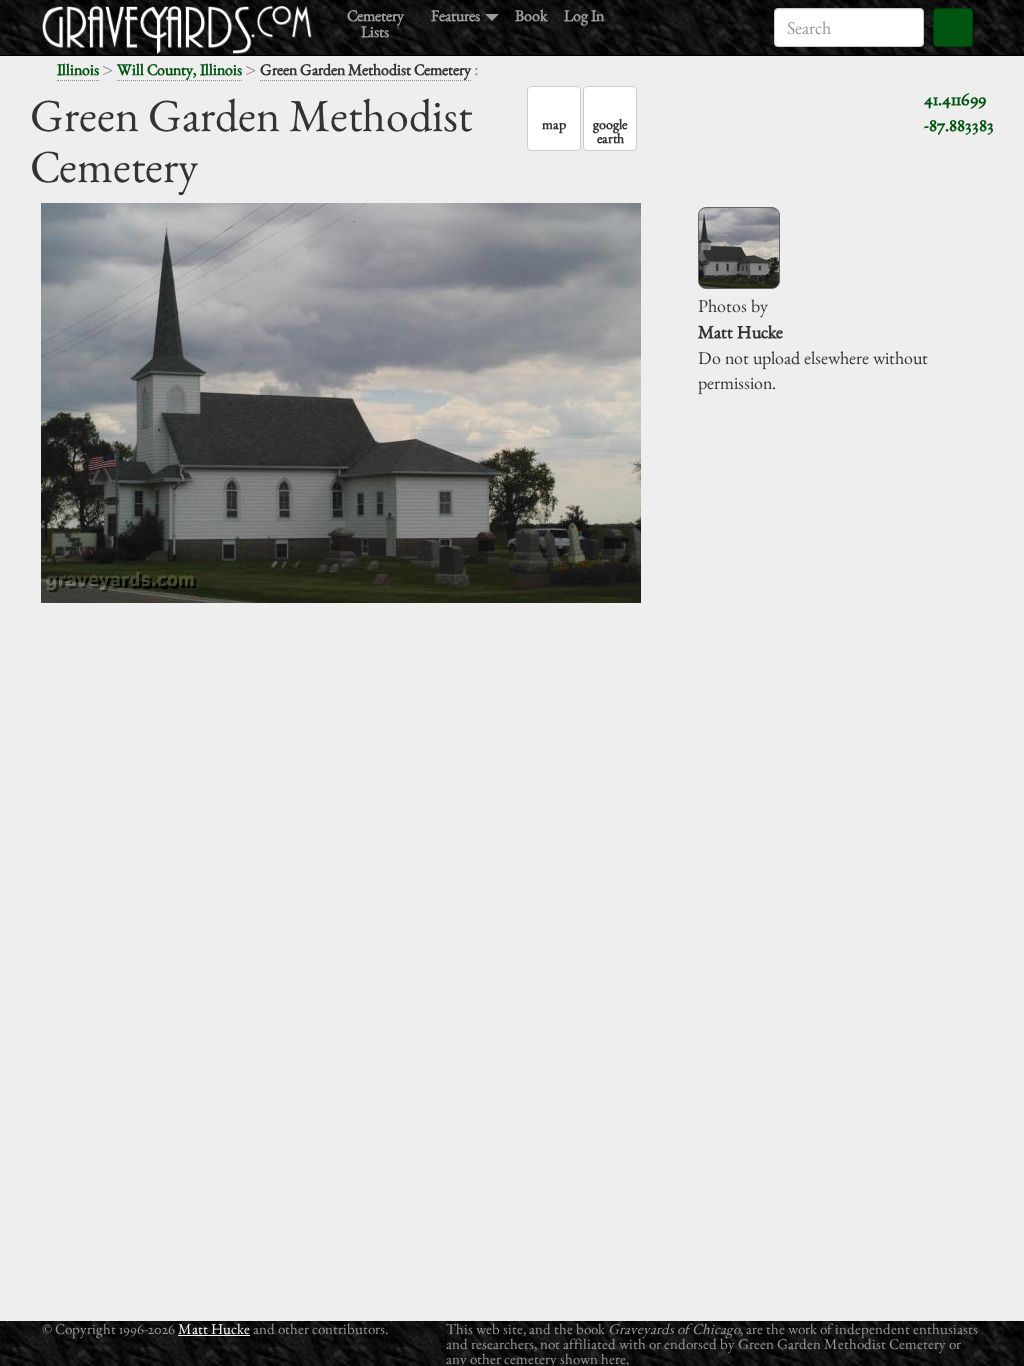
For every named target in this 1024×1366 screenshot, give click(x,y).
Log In (584, 14)
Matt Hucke (214, 1328)
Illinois (78, 69)
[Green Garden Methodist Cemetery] (739, 248)
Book (531, 14)
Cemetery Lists (375, 22)
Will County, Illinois (179, 69)
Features (457, 14)
